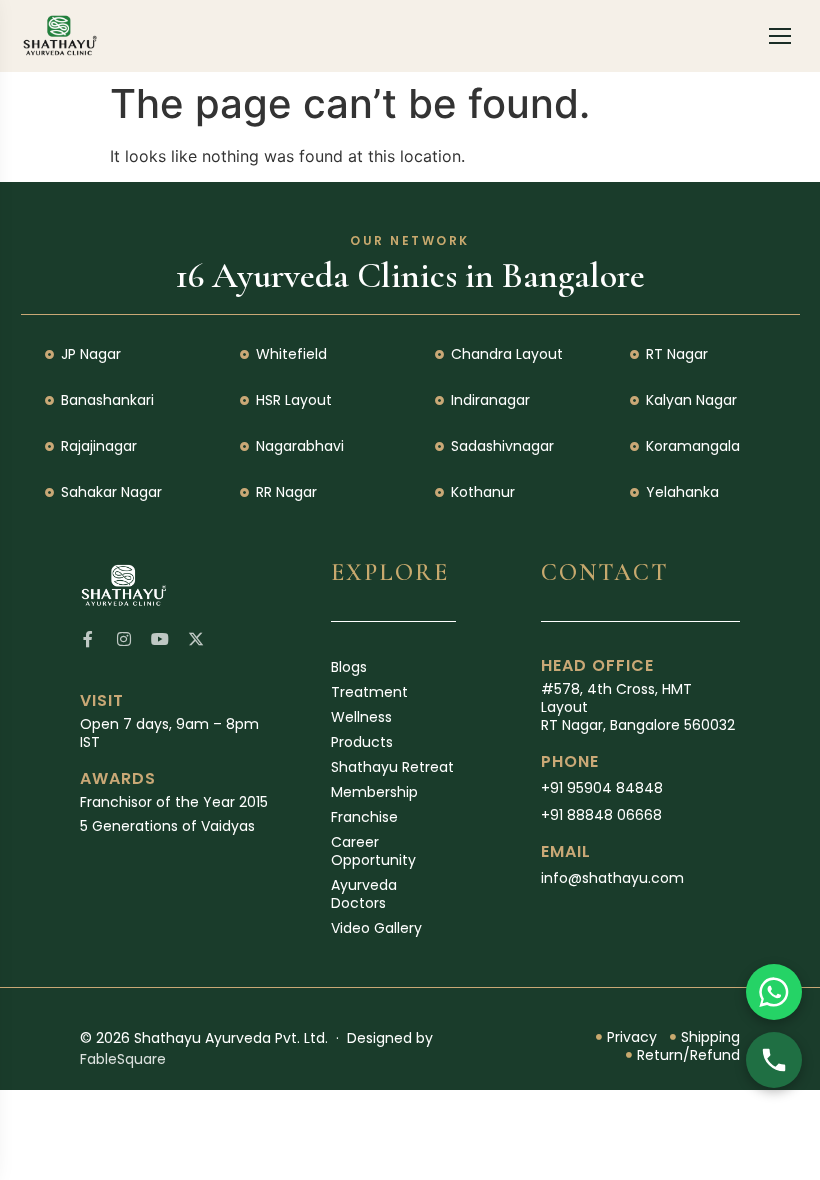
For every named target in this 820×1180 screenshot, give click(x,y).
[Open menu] (780, 36)
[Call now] (774, 1060)
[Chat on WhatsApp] (774, 992)
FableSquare (123, 1059)
